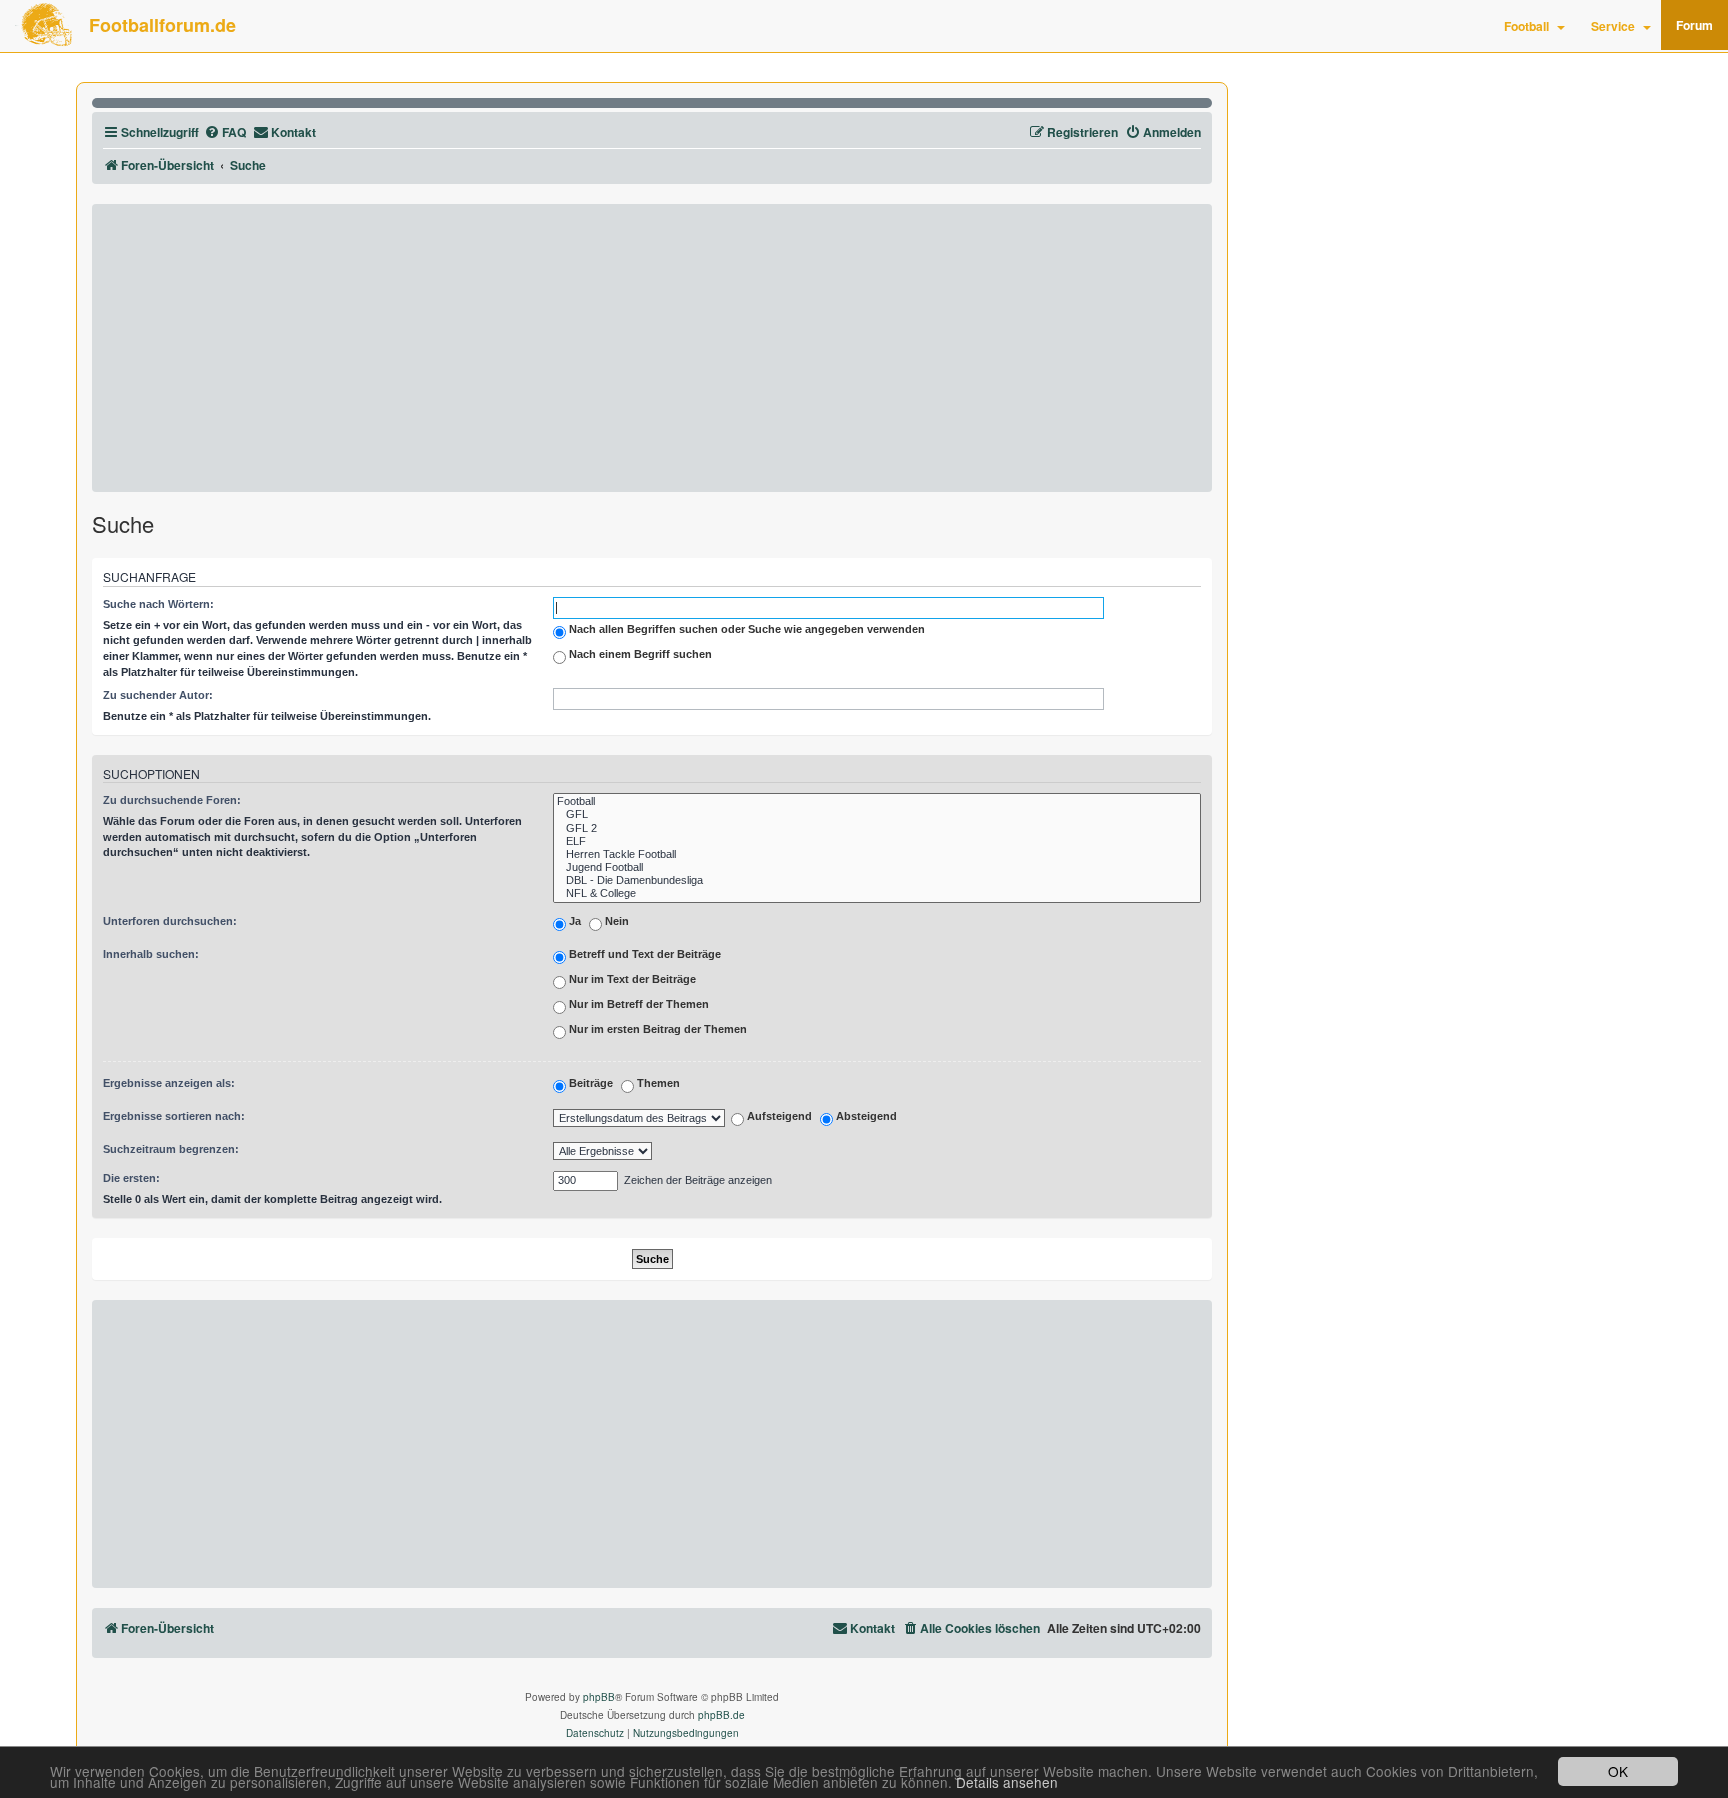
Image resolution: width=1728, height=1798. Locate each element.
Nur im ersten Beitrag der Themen (656, 1029)
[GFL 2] (877, 828)
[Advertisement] (652, 348)
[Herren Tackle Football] (877, 854)
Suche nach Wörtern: (158, 604)
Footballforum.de (162, 25)
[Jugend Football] (877, 867)
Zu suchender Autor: (158, 695)
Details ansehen (1007, 1782)
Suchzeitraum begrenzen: (171, 1149)
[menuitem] (225, 132)
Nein (615, 921)
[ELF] (877, 841)
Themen (657, 1083)
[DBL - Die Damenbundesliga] (877, 880)
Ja (573, 921)
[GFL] (877, 814)
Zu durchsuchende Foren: (172, 800)
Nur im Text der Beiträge (631, 979)
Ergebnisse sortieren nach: (174, 1116)
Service (1613, 26)
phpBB (599, 1697)
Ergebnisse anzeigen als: (169, 1083)
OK (1618, 1771)
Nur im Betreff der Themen (637, 1004)
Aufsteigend (778, 1117)
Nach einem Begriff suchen (639, 654)
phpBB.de (721, 1715)
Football (1526, 26)
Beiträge (589, 1083)
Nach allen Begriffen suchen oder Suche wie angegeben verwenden (745, 629)
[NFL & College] (877, 893)
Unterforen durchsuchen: (170, 921)
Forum (1694, 25)
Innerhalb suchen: (151, 954)
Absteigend (865, 1117)
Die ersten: (131, 1178)
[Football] (877, 801)
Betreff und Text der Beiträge (643, 954)
